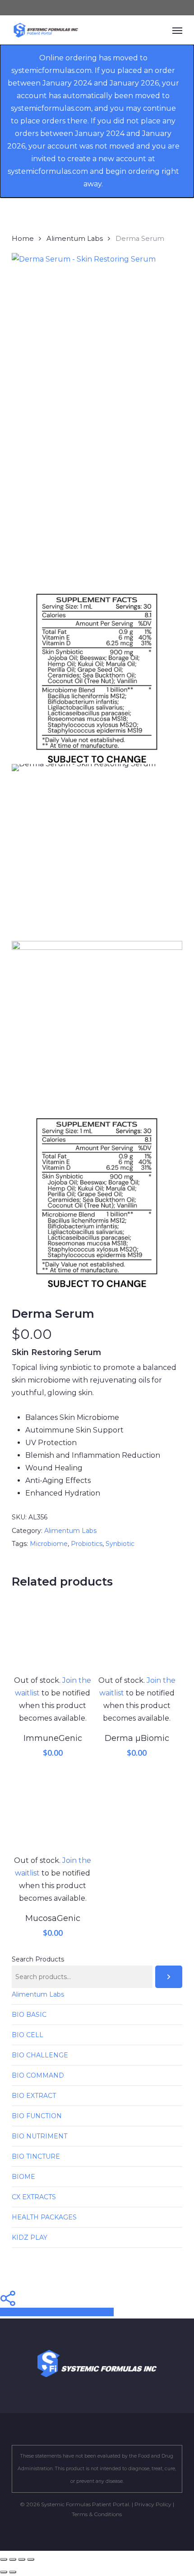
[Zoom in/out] (4, 2559)
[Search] (169, 1977)
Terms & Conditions (97, 2514)
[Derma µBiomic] (137, 1633)
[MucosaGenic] (53, 1814)
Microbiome (49, 1544)
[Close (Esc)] (31, 2559)
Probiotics (87, 1544)
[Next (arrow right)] (13, 2572)
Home (23, 239)
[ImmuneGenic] (53, 1633)
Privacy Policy (153, 2504)
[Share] (22, 2559)
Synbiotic (120, 1544)
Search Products (38, 1959)
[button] (177, 30)
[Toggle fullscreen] (13, 2559)
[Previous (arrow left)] (4, 2572)
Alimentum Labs (75, 239)
